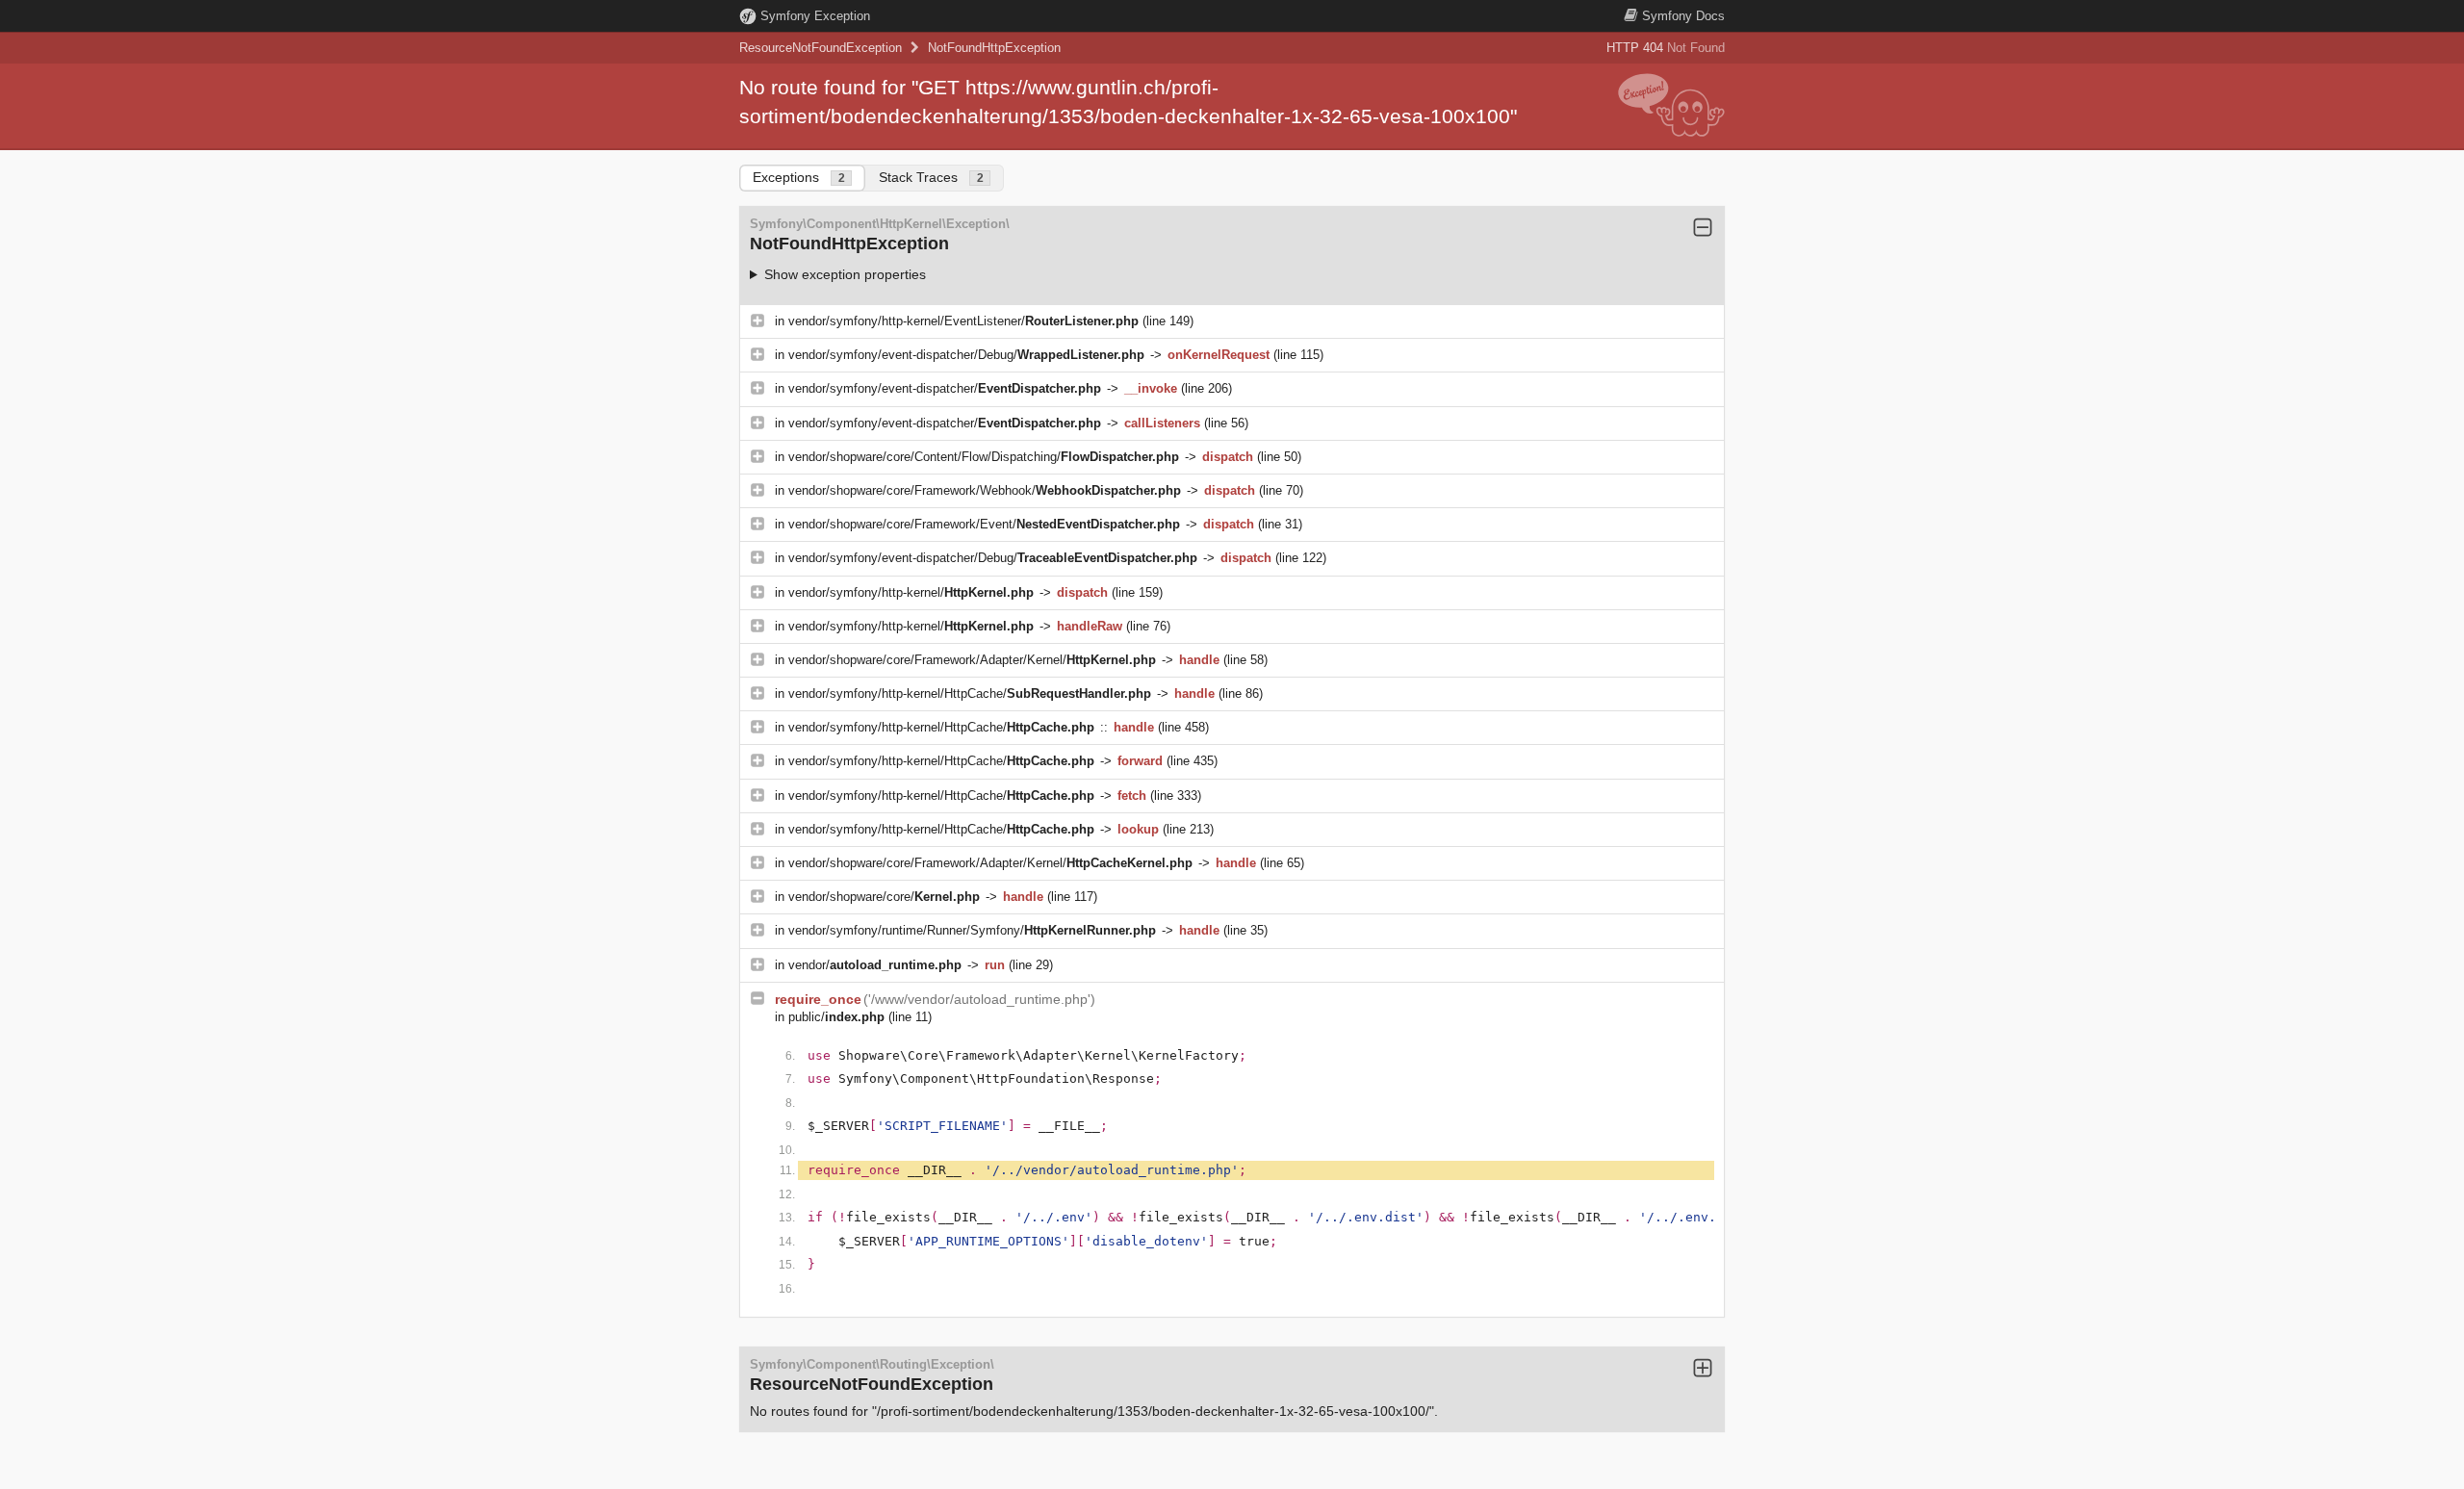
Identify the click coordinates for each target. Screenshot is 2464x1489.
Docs (1683, 16)
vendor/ (875, 965)
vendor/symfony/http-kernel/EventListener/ (963, 321)
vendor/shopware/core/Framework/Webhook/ (985, 490)
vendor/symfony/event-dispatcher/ (945, 388)
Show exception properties (845, 274)
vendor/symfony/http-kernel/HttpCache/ (970, 693)
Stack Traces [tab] (931, 177)
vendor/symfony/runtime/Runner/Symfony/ (972, 930)
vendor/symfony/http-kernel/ (911, 592)
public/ (836, 1017)
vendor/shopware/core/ (884, 897)
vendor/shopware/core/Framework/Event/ (984, 524)
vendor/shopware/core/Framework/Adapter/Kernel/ (972, 660)
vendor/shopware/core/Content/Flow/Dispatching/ (984, 457)
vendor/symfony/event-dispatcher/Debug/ (966, 355)
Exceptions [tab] (799, 177)
